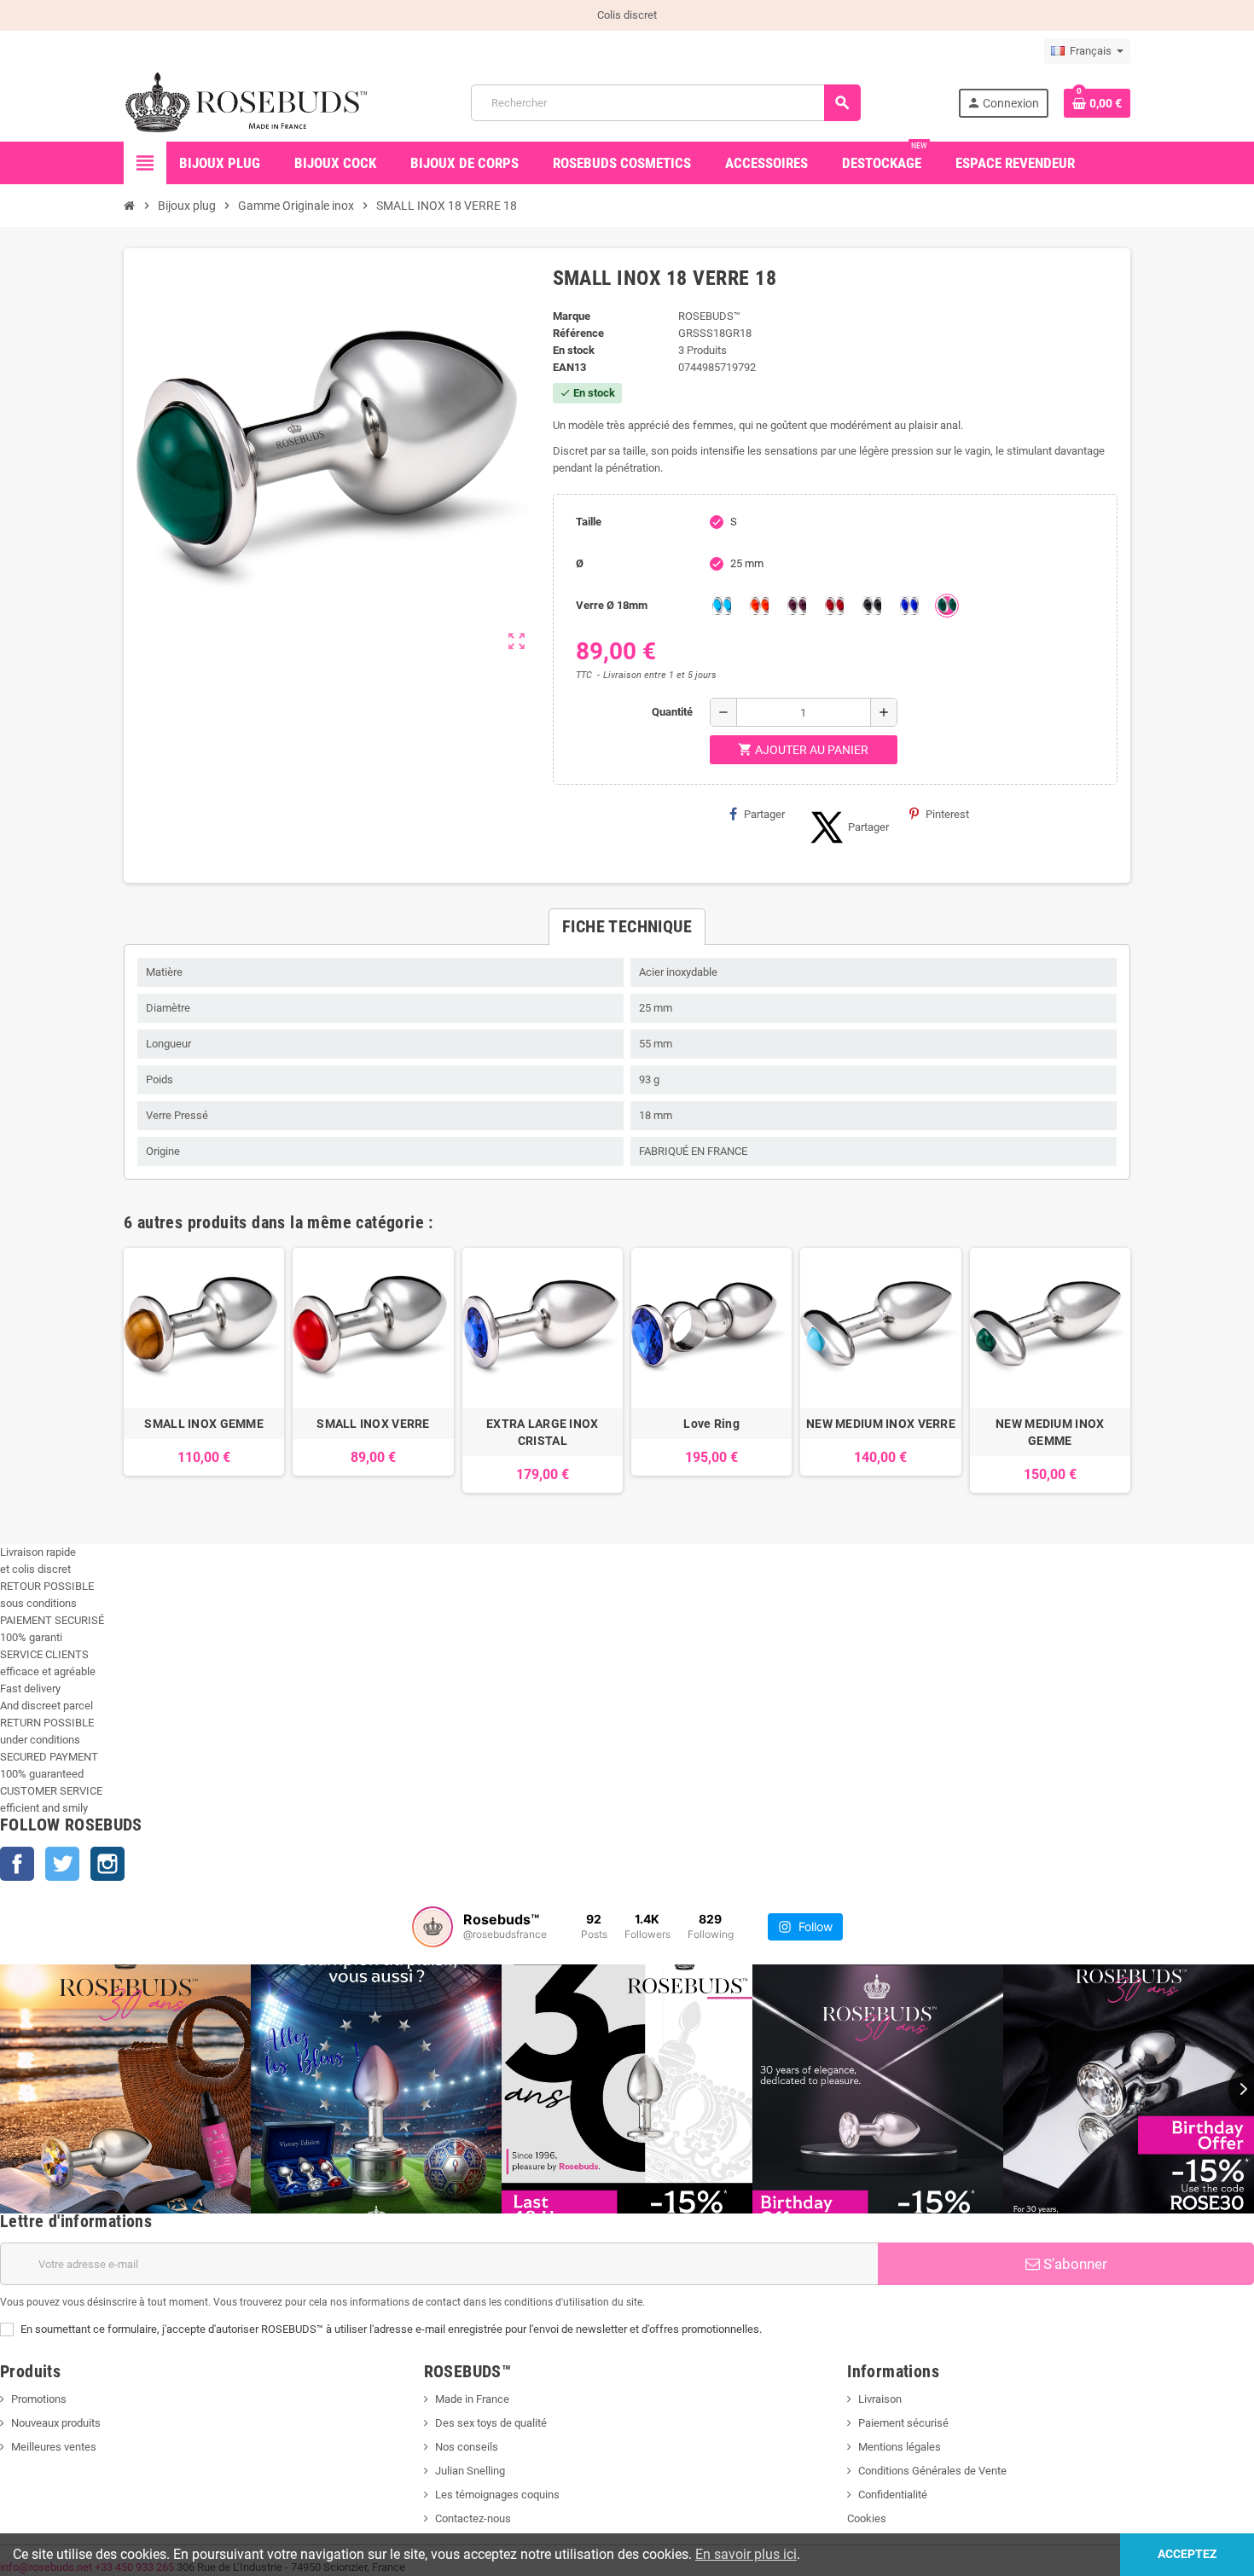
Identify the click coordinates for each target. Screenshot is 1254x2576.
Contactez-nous (473, 2518)
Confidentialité (893, 2495)
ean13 (569, 367)
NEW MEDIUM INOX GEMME (1050, 1432)
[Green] (947, 606)
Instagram (107, 1864)
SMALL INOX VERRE (373, 1424)
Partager (764, 814)
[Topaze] (759, 606)
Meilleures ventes (54, 2447)
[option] (204, 1370)
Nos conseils (467, 2447)
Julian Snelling (470, 2471)
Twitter (62, 1864)
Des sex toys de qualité (491, 2423)
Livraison (880, 2399)
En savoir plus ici (746, 2554)
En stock (574, 350)
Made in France (472, 2399)
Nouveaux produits (56, 2423)
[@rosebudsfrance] (433, 1927)
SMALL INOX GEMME (203, 1424)
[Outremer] (909, 606)
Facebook (17, 1864)
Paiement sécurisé (903, 2423)
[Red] (834, 606)
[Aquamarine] (722, 606)
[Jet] (872, 606)
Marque (572, 316)
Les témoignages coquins (497, 2495)
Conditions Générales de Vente (932, 2471)
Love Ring (711, 1424)
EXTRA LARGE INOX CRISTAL (542, 1432)
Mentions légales (900, 2447)
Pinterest (947, 814)
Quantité (672, 712)
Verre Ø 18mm (612, 605)
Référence (578, 333)
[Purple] (797, 606)
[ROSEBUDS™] (249, 102)
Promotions (39, 2399)
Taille (589, 522)
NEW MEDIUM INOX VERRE (881, 1424)
